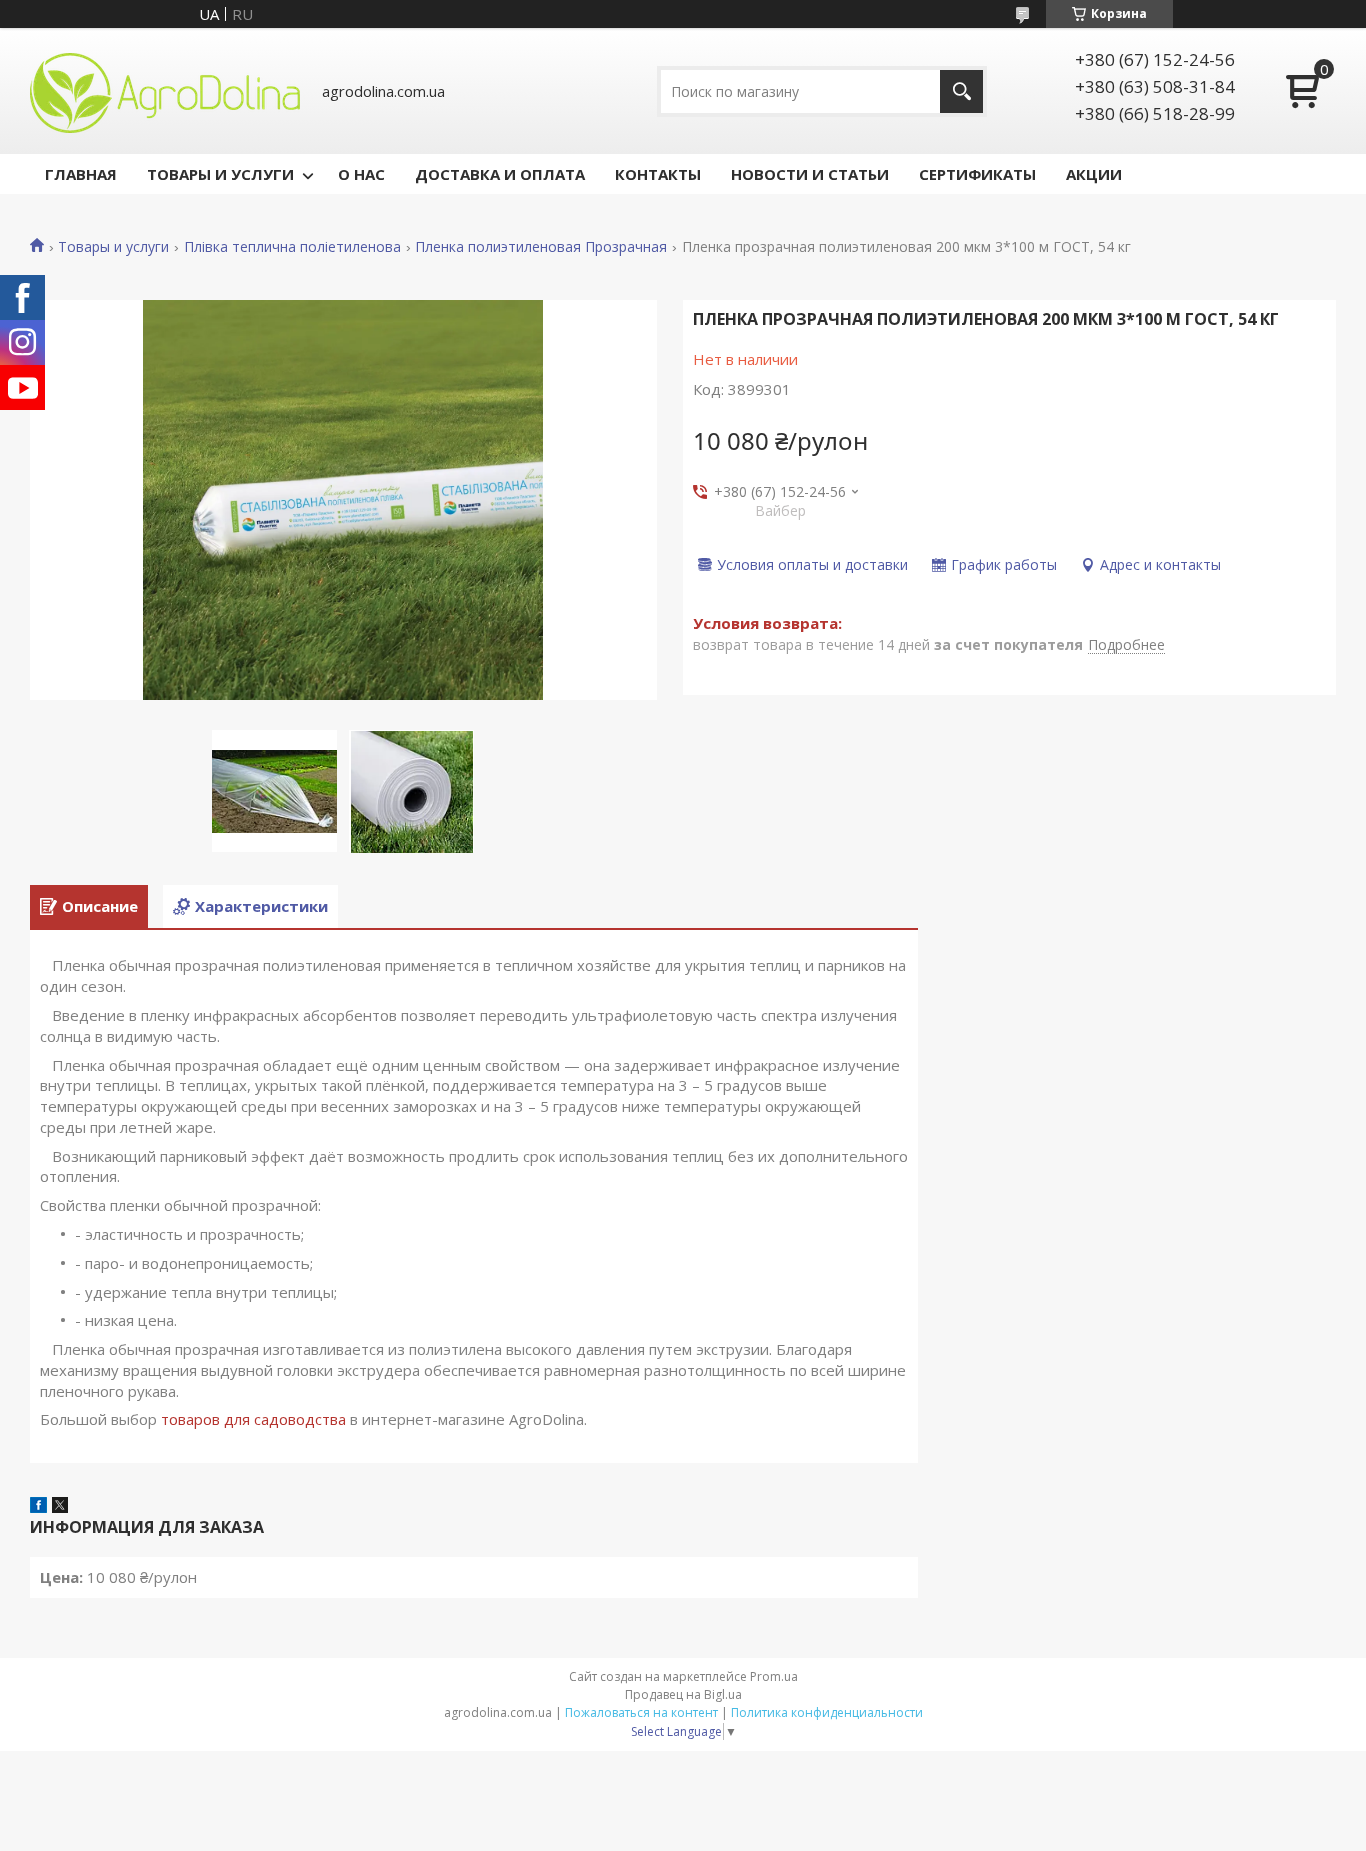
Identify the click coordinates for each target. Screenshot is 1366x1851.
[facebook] (38, 1507)
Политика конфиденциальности (827, 1712)
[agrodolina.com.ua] (165, 91)
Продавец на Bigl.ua (683, 1694)
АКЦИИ (1094, 174)
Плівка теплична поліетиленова (292, 247)
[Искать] (961, 91)
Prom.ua (774, 1676)
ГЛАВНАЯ (81, 174)
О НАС (361, 174)
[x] (60, 1507)
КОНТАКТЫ (658, 174)
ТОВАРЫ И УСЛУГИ (220, 174)
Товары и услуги (113, 247)
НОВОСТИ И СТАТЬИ (810, 174)
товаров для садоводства (253, 1419)
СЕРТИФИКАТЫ (977, 174)
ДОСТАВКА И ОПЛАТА (500, 174)
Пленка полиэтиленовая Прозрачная (541, 247)
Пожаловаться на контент (641, 1712)
